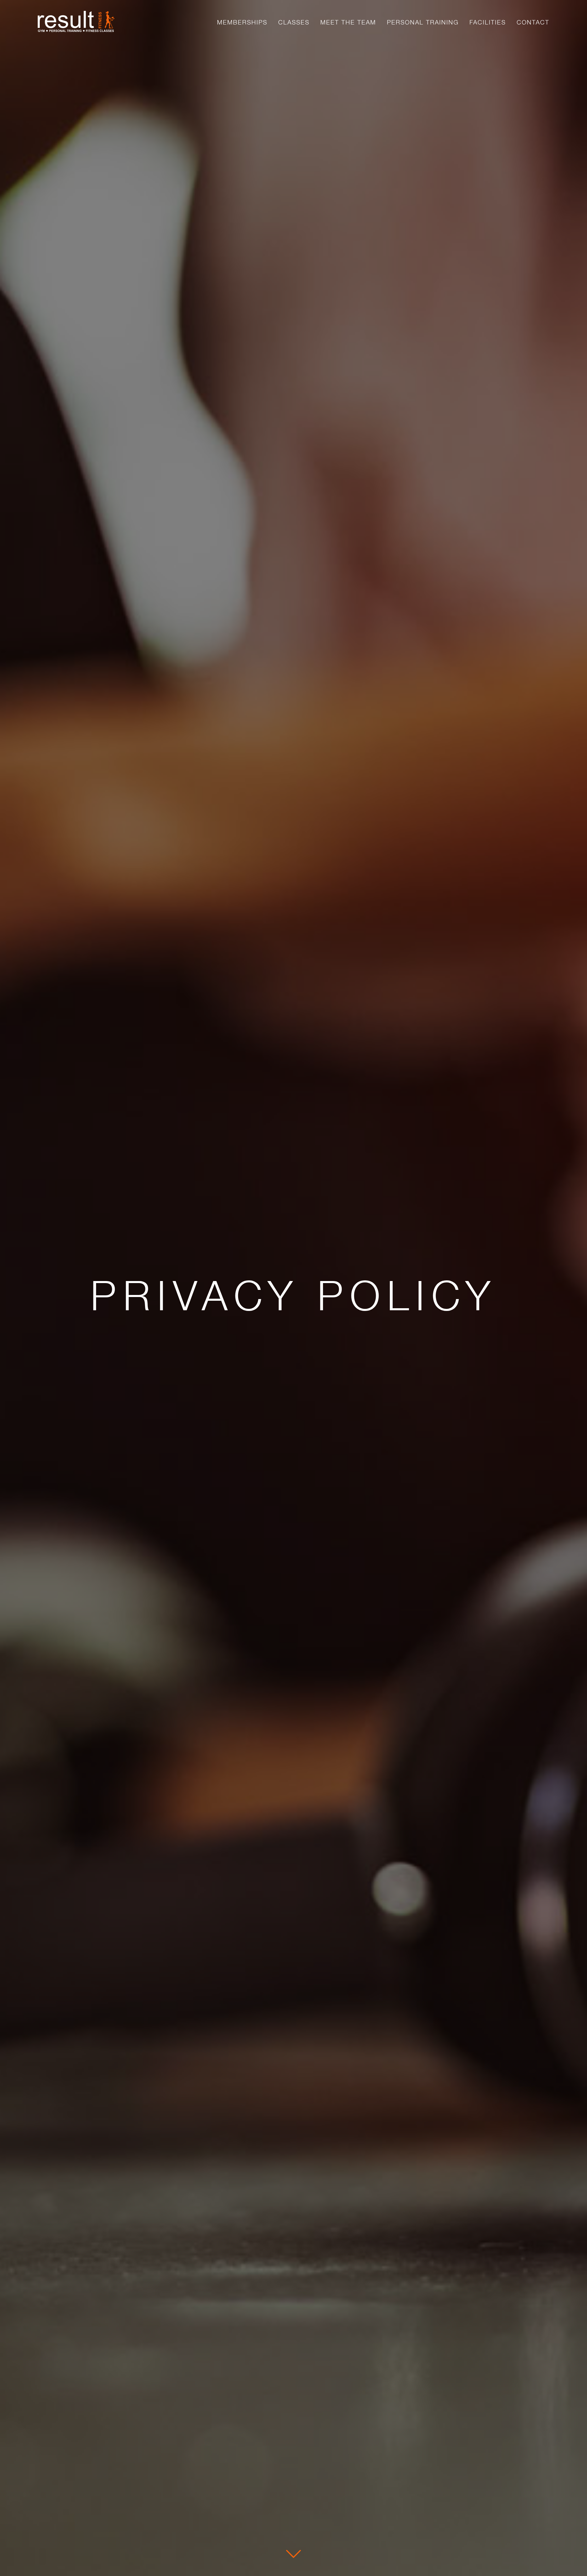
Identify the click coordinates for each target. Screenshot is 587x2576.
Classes (294, 21)
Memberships (242, 21)
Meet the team (348, 21)
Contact (533, 21)
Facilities (488, 21)
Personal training (423, 21)
